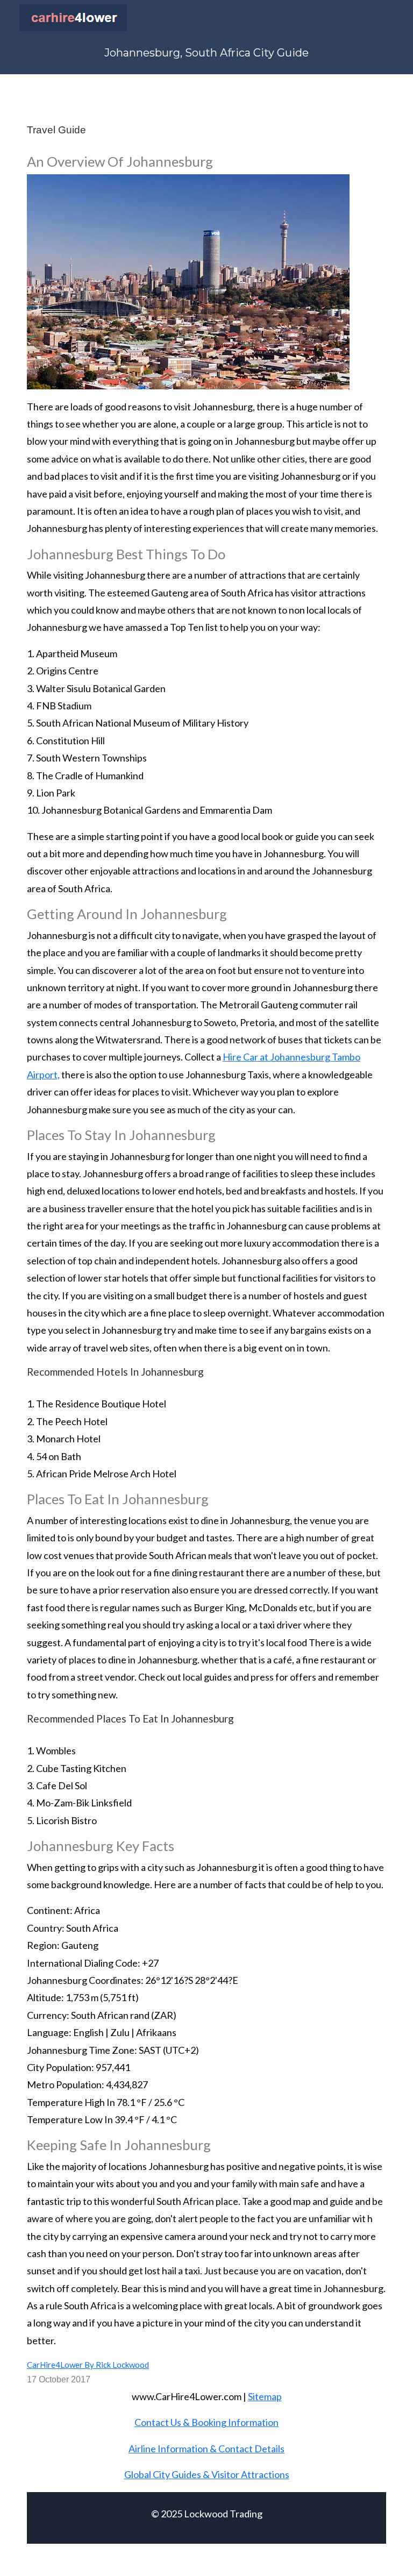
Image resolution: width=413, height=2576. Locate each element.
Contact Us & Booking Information (206, 2422)
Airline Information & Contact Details (206, 2449)
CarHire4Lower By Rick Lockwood (88, 2365)
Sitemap (265, 2396)
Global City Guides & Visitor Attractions (207, 2474)
